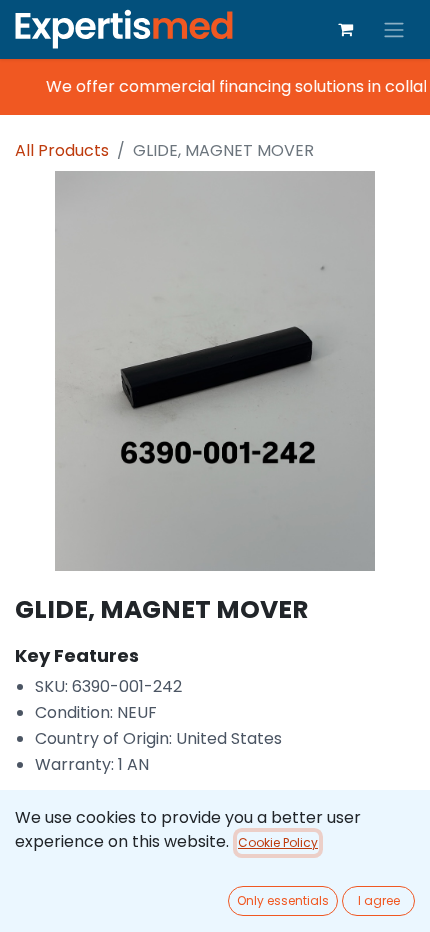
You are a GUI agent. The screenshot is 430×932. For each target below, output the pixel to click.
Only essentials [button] (283, 900)
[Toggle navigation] (394, 29)
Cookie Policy (278, 842)
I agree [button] (379, 900)
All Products (62, 150)
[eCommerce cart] (345, 29)
